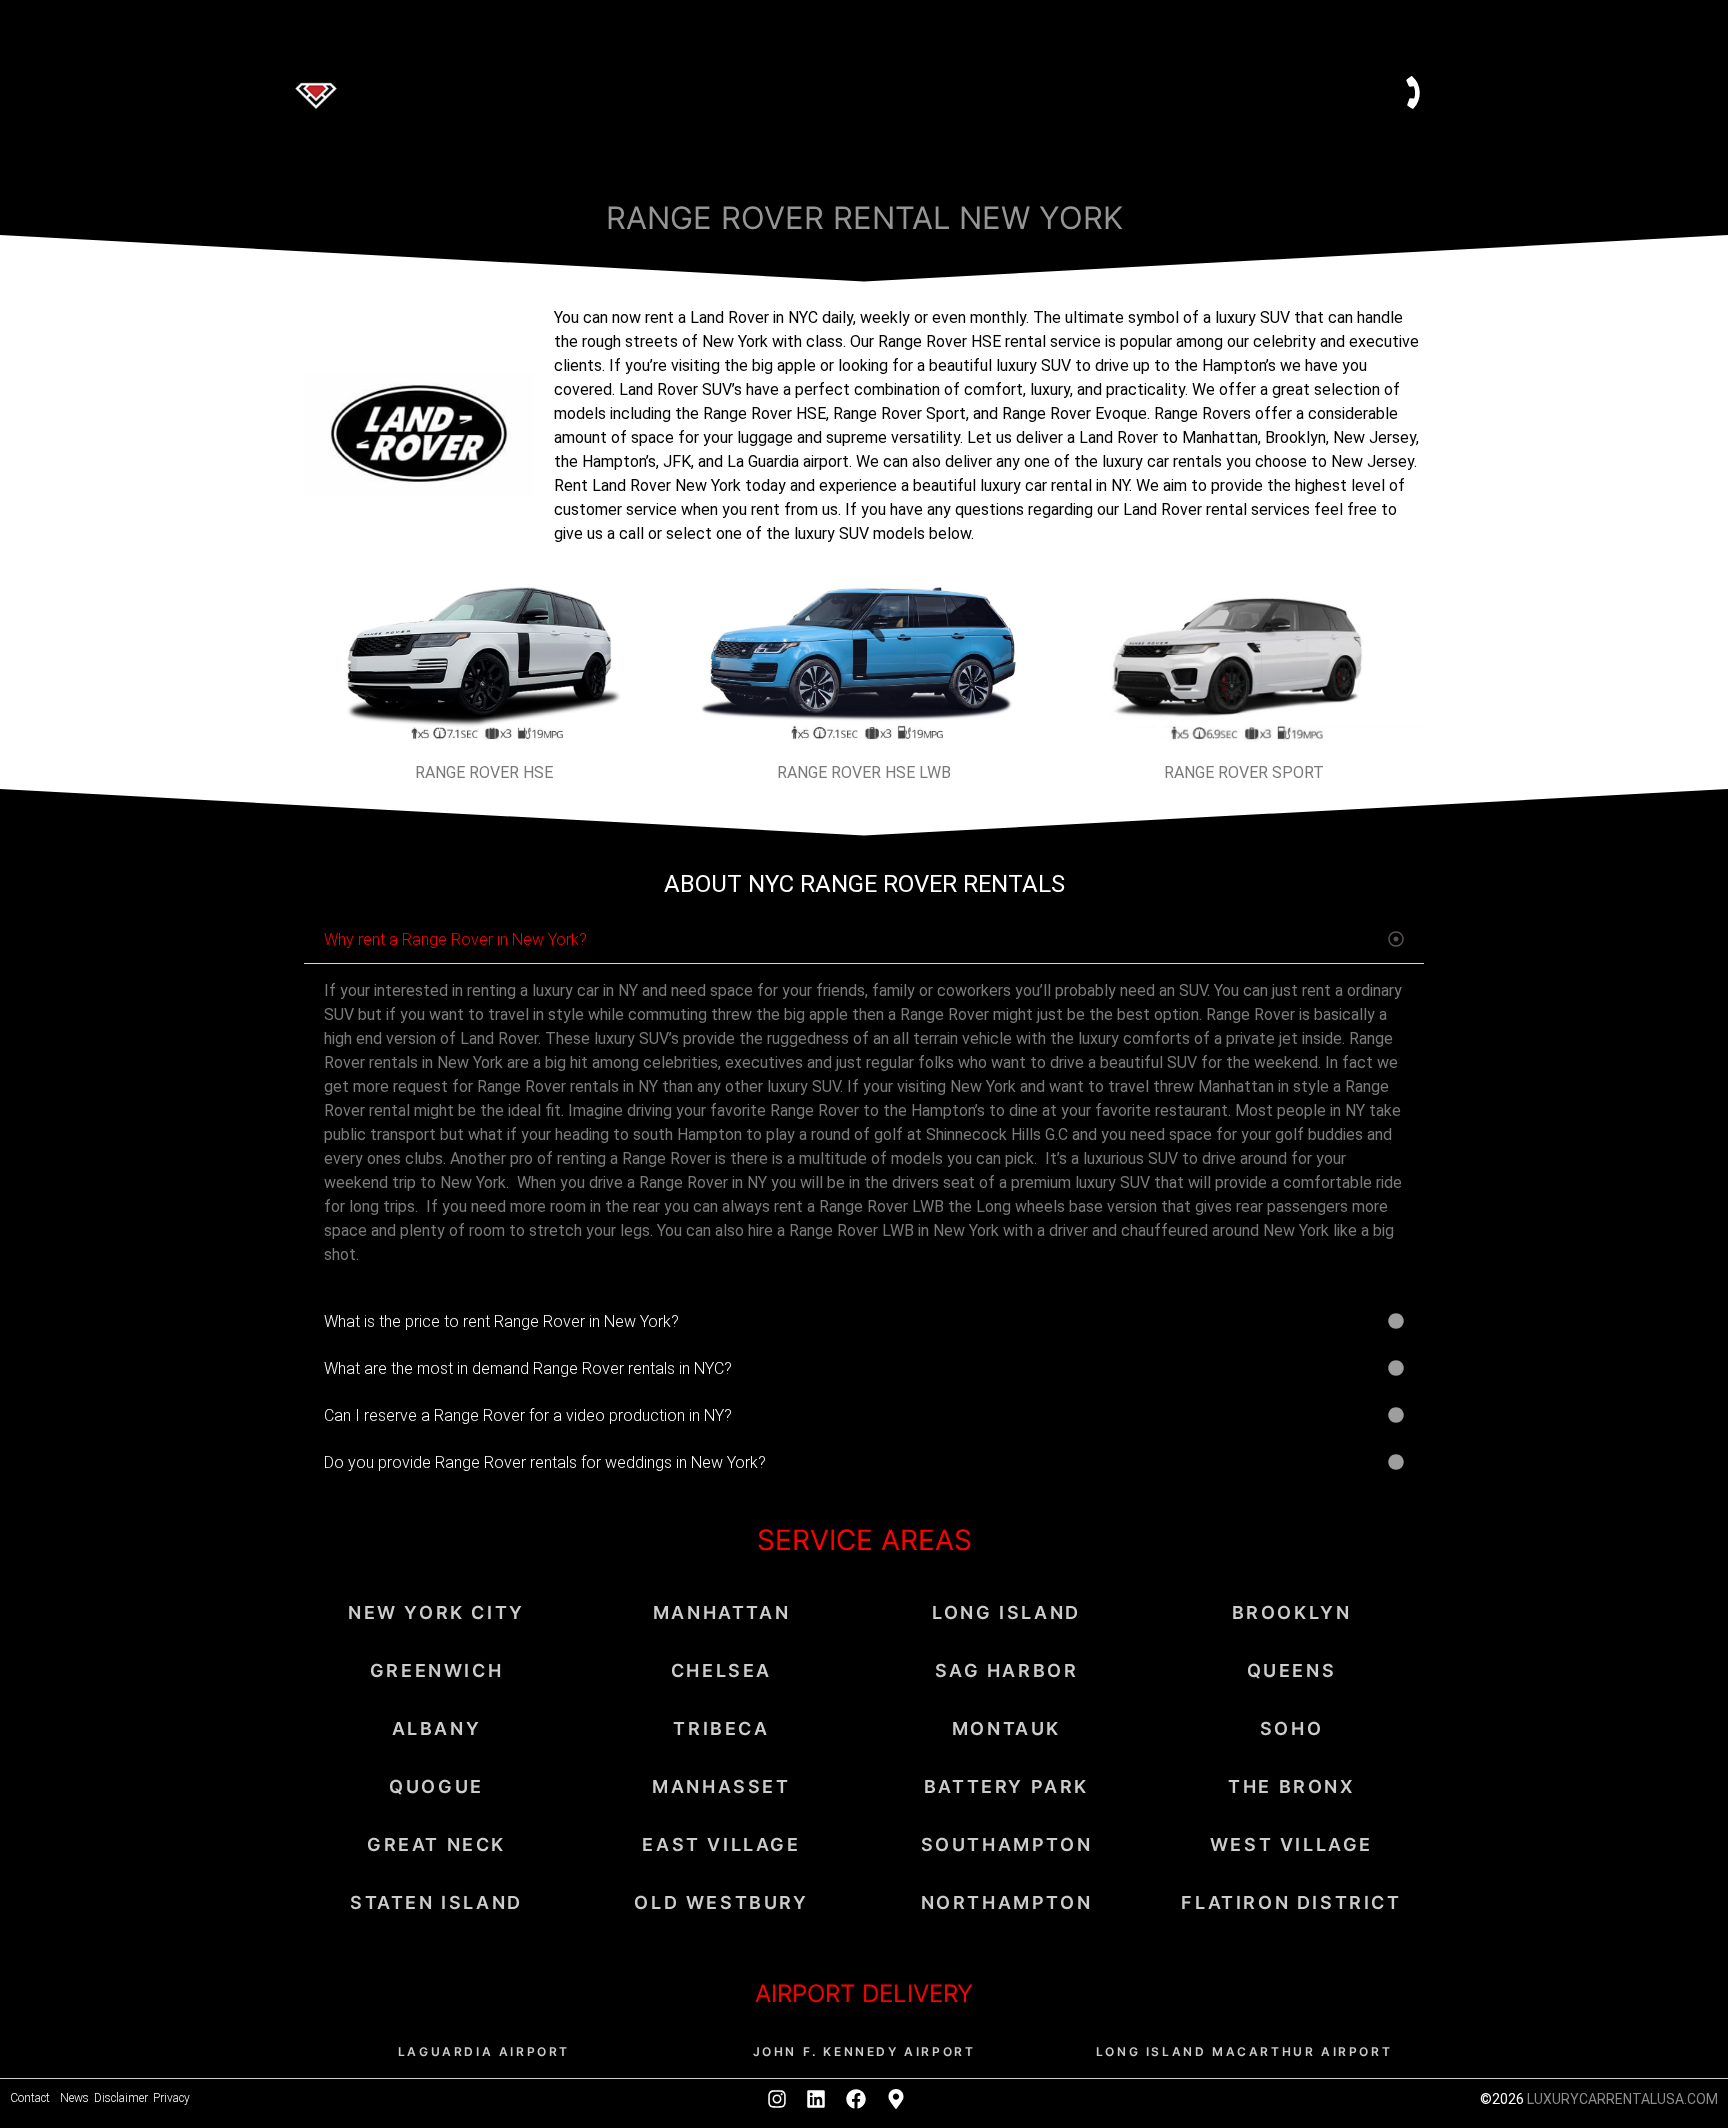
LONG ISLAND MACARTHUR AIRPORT (1244, 2051)
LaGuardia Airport (484, 2051)
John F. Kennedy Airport (864, 2051)
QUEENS (1292, 1670)
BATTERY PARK (1006, 1786)
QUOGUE (436, 1786)
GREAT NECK (436, 1844)
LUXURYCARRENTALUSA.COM (1622, 2099)
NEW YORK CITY (436, 1612)
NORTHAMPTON (1007, 1902)
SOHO (1291, 1728)
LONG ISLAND (1006, 1612)
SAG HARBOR (1007, 1670)
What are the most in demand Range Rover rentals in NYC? (528, 1368)
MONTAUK (1006, 1728)
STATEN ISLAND (436, 1902)
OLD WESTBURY (721, 1902)
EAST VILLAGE (721, 1844)
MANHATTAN (721, 1612)
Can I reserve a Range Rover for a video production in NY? (528, 1415)
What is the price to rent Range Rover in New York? (501, 1321)
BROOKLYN (1292, 1612)
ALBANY (437, 1728)
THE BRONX (1291, 1786)
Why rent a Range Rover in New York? (455, 939)
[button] (864, 939)
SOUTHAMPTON (1007, 1844)
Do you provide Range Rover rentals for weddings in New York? (545, 1462)
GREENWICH (436, 1670)
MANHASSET (721, 1786)
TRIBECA (721, 1728)
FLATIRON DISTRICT (1291, 1902)
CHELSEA (721, 1670)
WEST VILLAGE (1291, 1844)
